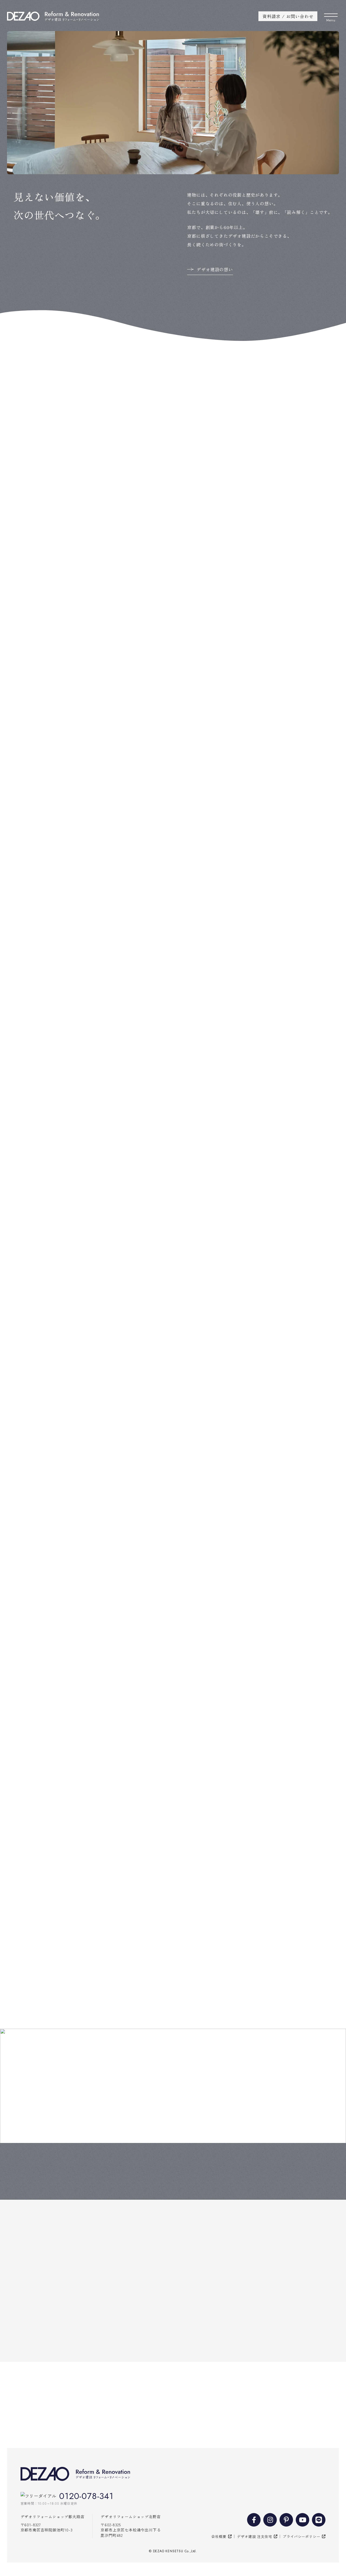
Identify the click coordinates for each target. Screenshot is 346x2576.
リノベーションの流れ (173, 2174)
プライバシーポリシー (301, 2536)
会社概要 (219, 2536)
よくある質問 (279, 2174)
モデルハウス (67, 2174)
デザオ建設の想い (215, 269)
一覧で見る (321, 421)
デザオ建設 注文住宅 (254, 2536)
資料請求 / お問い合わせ (288, 16)
